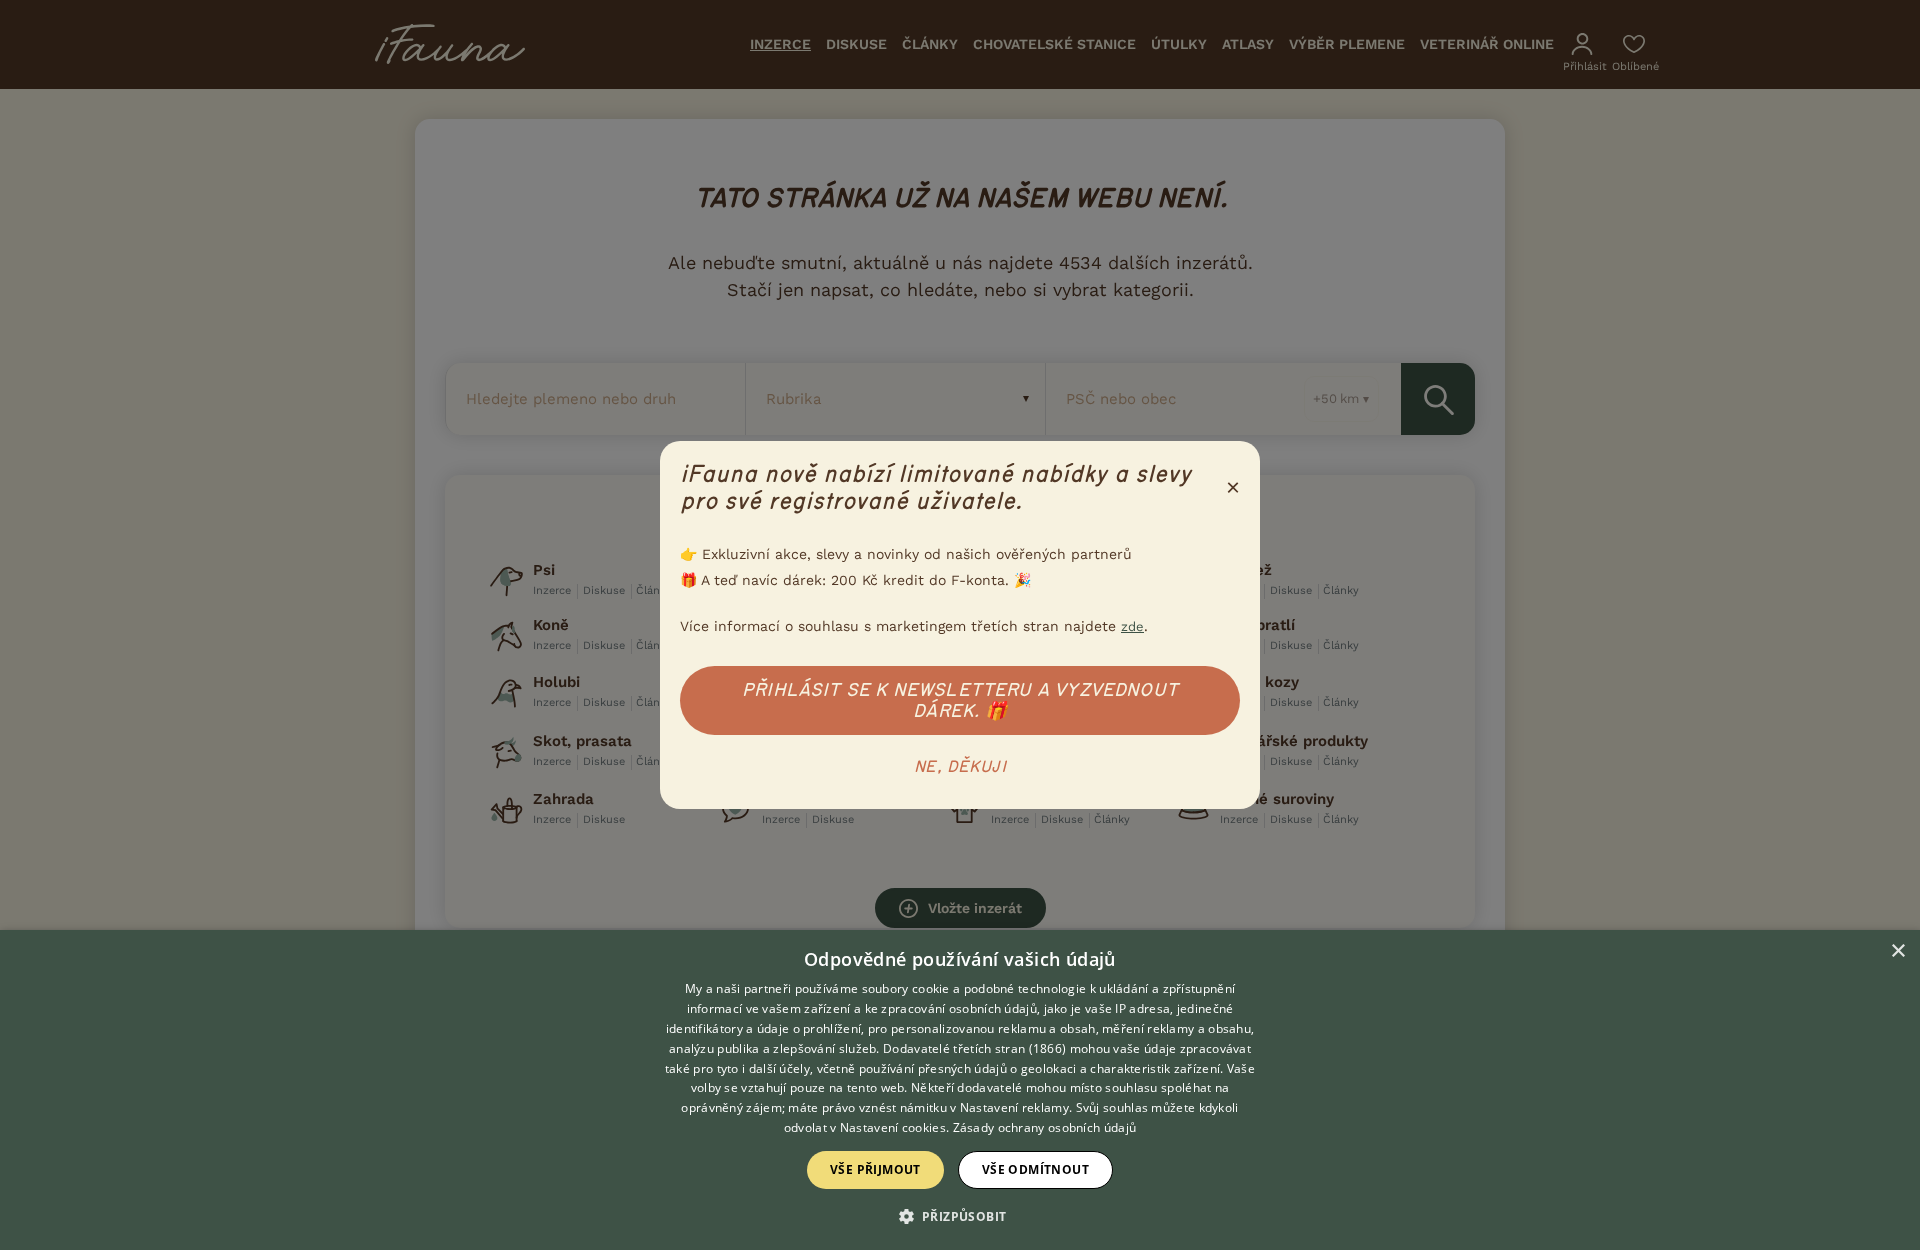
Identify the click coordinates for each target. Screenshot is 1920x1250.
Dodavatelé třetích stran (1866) (974, 1048)
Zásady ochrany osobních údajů (1045, 1127)
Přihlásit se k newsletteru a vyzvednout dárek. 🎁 (960, 700)
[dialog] (960, 1090)
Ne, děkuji (960, 767)
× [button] (1897, 951)
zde (1132, 626)
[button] (960, 1215)
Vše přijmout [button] (875, 1169)
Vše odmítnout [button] (1035, 1169)
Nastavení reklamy (1014, 1107)
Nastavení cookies (893, 1127)
